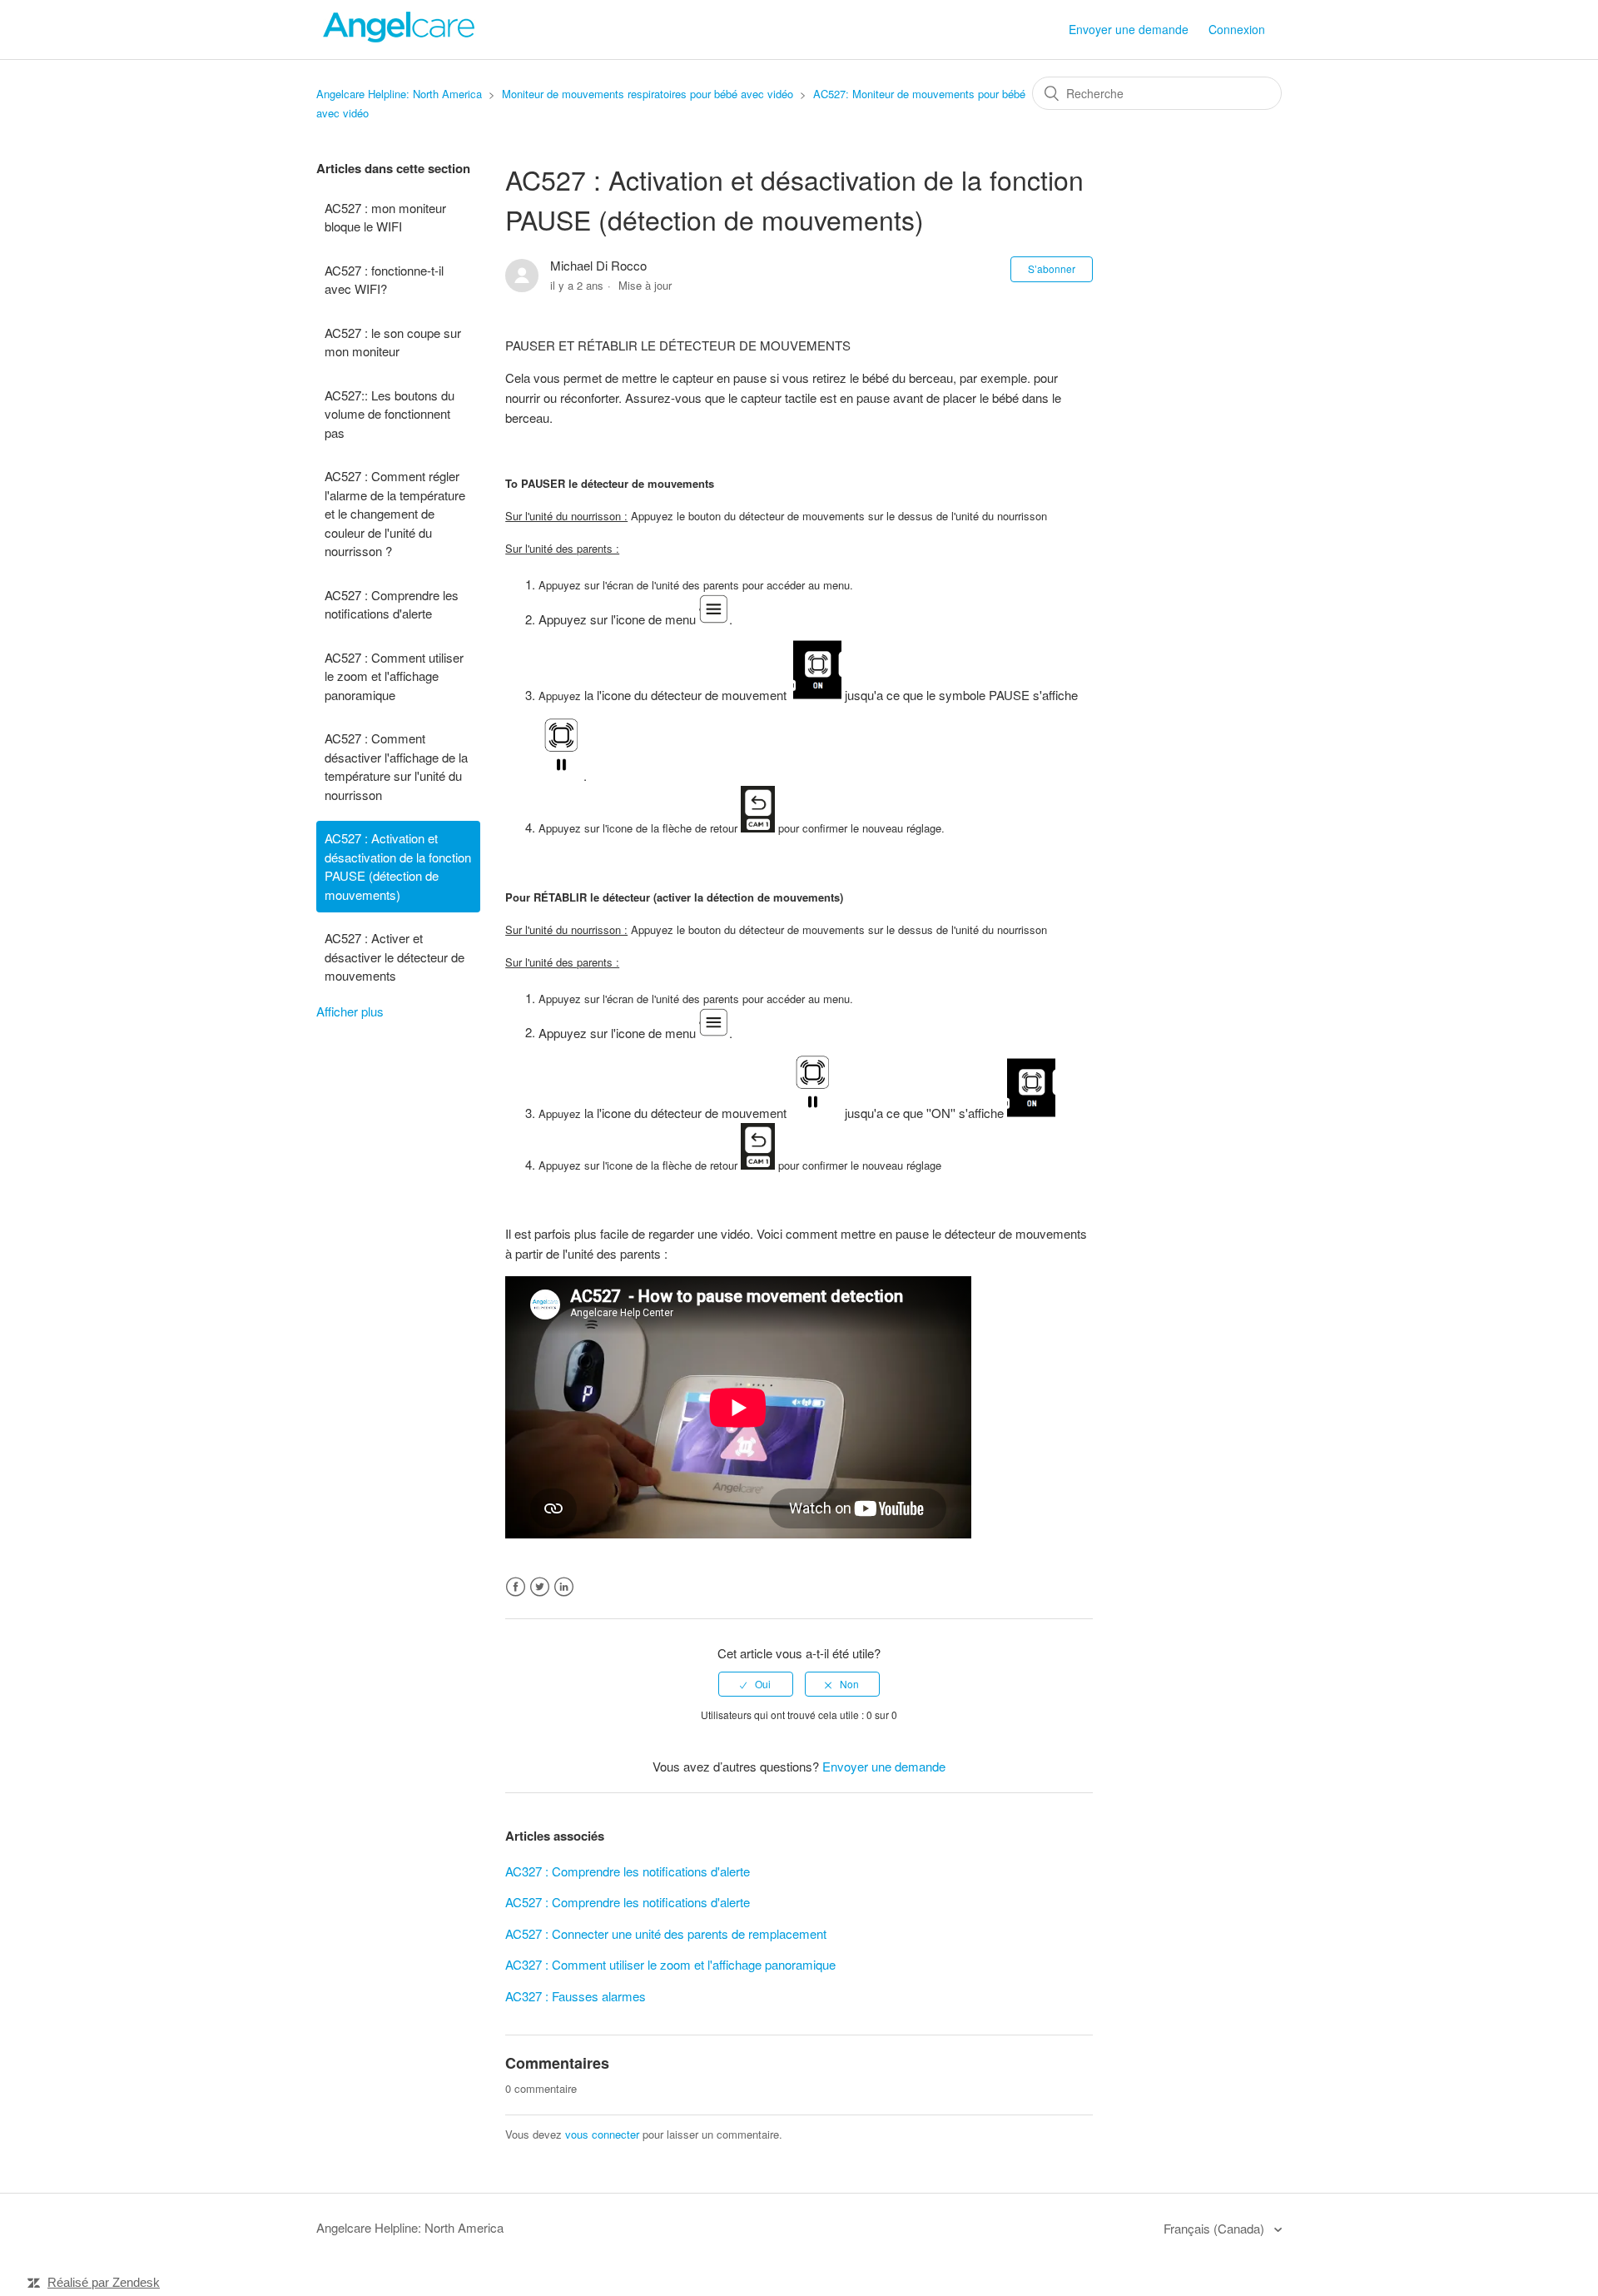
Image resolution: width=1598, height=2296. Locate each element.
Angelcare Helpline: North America (399, 94)
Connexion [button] (1237, 29)
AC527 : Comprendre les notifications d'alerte (392, 604)
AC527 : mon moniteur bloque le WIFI (385, 217)
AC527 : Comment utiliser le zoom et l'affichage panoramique (394, 676)
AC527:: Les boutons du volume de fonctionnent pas (390, 414)
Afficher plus (350, 1011)
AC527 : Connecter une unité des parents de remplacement (666, 1933)
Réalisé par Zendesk (104, 2282)
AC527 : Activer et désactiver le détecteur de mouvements (395, 957)
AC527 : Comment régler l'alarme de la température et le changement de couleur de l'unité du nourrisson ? (395, 513)
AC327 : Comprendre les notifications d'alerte (628, 1871)
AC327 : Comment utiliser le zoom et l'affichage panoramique (670, 1964)
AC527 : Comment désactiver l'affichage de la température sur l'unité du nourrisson (396, 766)
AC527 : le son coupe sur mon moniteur (393, 342)
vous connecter (602, 2134)
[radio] (756, 1684)
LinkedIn (564, 1587)
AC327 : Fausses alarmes (576, 1996)
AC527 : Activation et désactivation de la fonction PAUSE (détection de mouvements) (398, 866)
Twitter (540, 1587)
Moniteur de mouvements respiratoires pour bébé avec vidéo (648, 94)
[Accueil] (399, 37)
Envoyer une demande (1129, 29)
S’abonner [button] (1052, 268)
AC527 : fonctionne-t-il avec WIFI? (384, 280)
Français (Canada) (1216, 2228)
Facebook (516, 1587)
